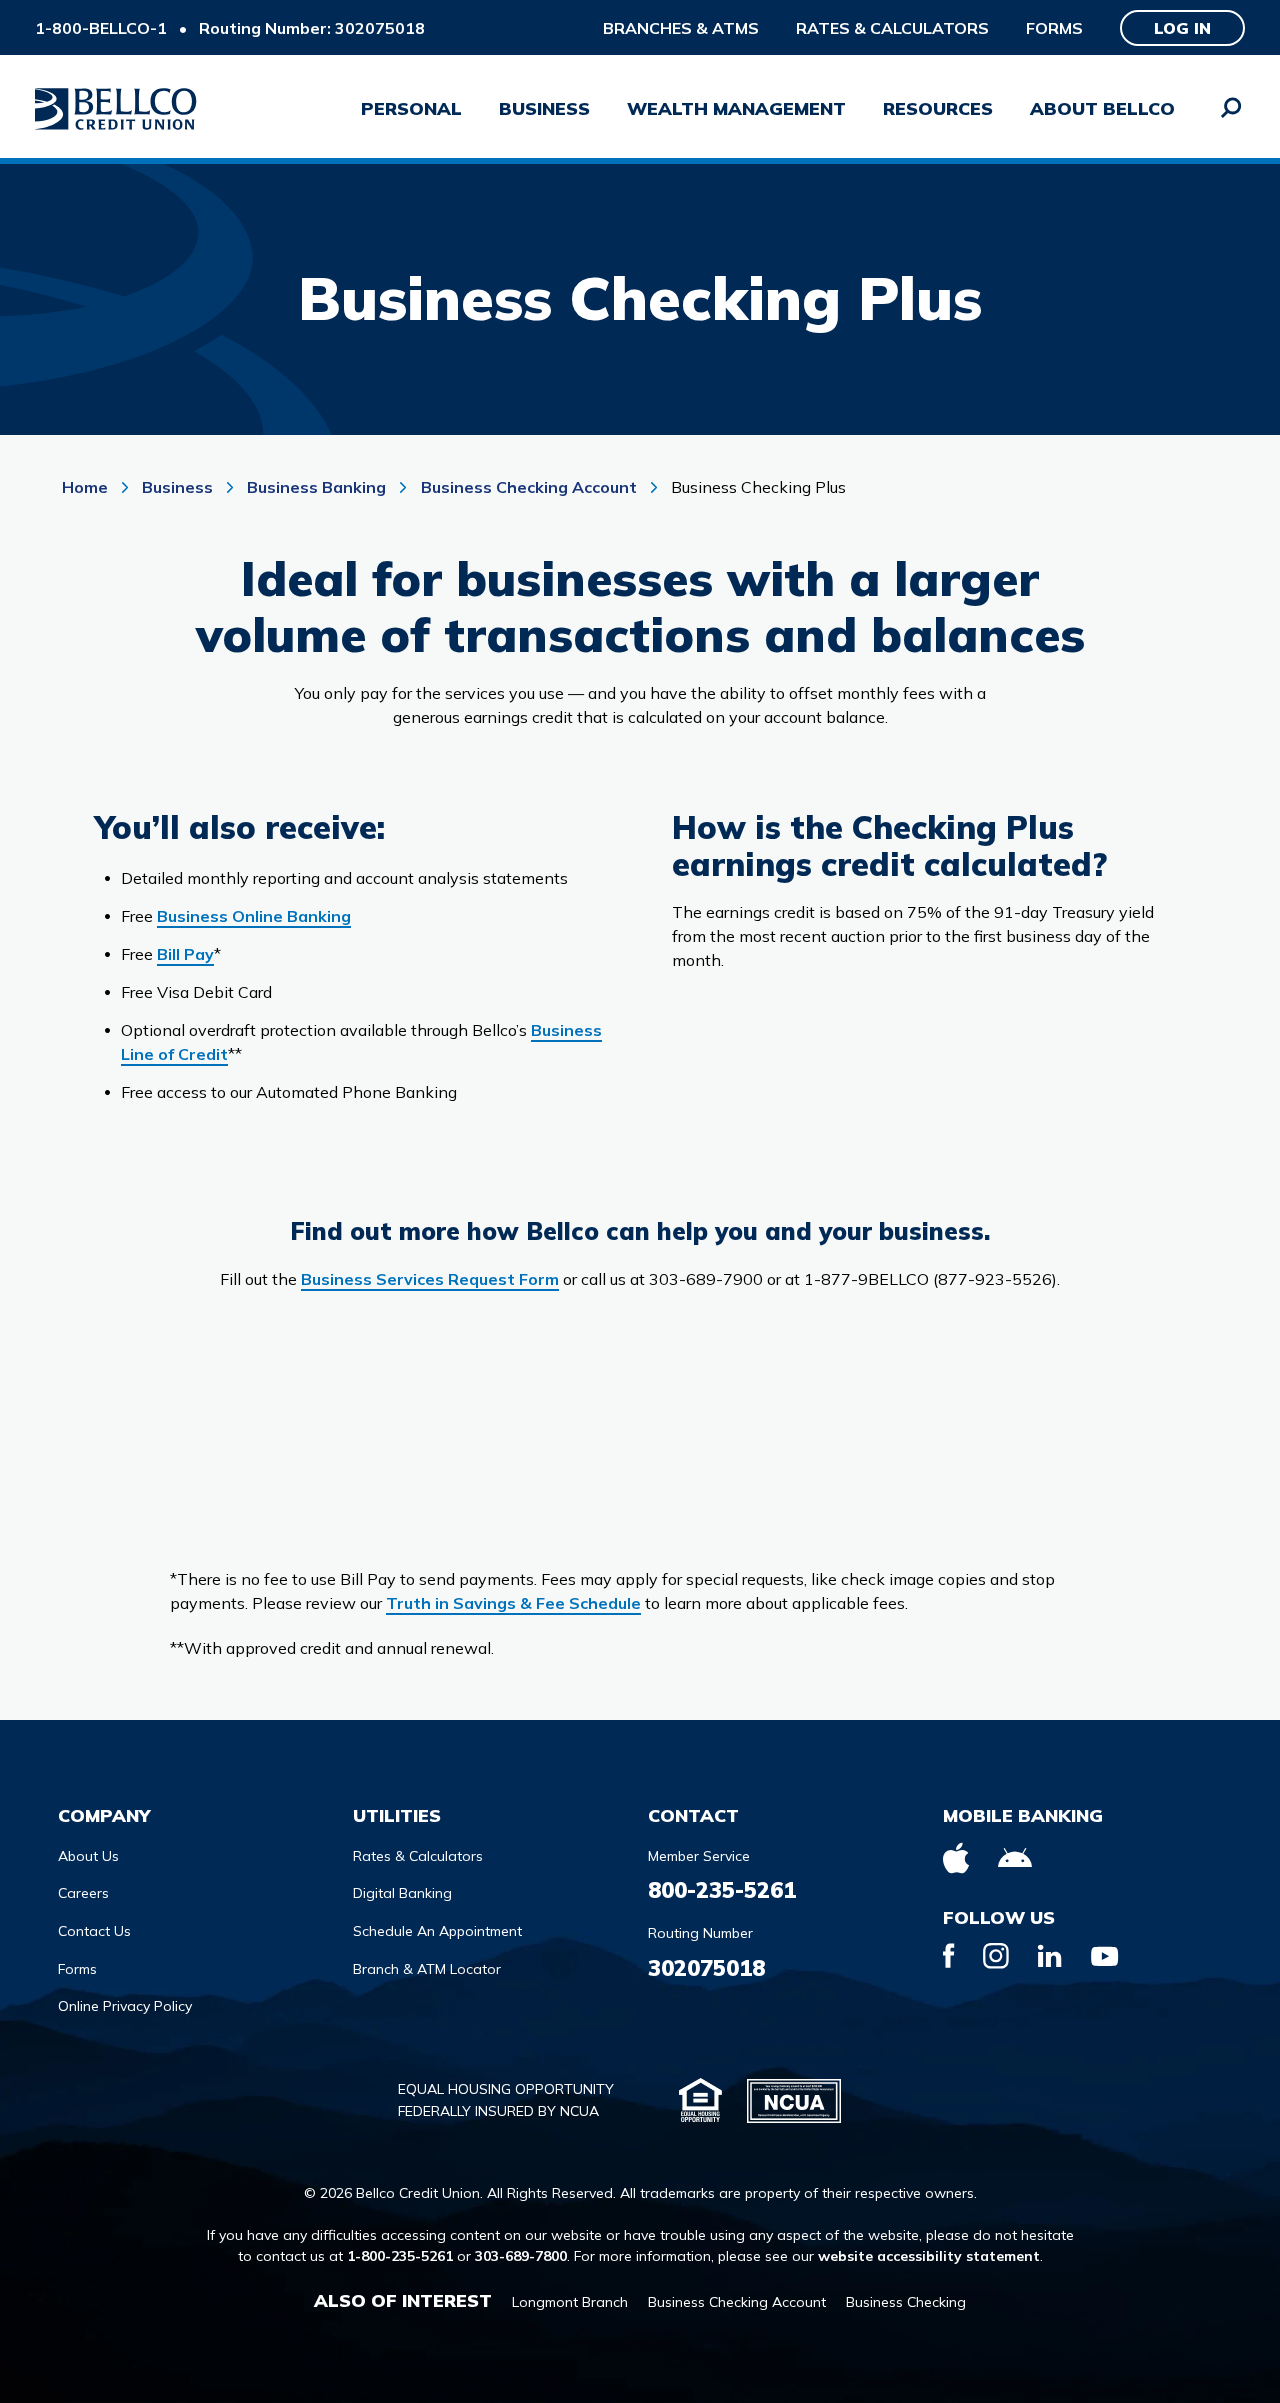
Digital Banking (402, 1893)
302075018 (706, 1968)
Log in (1182, 28)
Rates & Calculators (892, 28)
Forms (1054, 28)
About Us (88, 1856)
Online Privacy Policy (125, 2006)
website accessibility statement (929, 2256)
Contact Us (94, 1931)
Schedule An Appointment (437, 1931)
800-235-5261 (722, 1890)
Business (177, 487)
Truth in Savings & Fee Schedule (513, 1603)
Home (87, 487)
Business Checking (906, 2302)
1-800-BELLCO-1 (101, 28)
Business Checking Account (529, 487)
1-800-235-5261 (400, 2256)
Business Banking (316, 487)
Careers (83, 1893)
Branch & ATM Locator (427, 1969)
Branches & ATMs (681, 28)
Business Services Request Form (430, 1279)
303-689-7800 (521, 2256)
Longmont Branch (570, 2302)
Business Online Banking (254, 916)
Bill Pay (185, 954)
